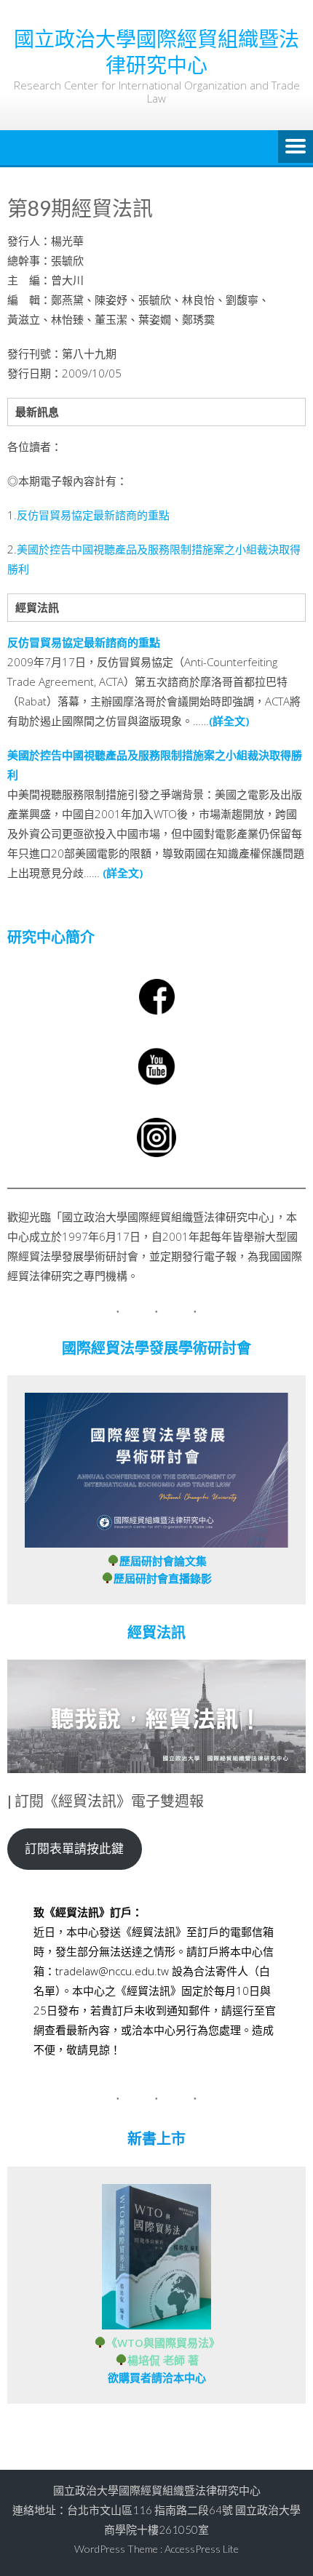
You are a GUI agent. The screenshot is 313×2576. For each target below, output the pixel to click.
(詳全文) (229, 721)
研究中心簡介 (51, 937)
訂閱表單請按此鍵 (74, 1848)
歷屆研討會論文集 (163, 1561)
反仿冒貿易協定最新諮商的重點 (93, 515)
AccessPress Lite (202, 2549)
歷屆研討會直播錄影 (163, 1578)
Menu (296, 148)
